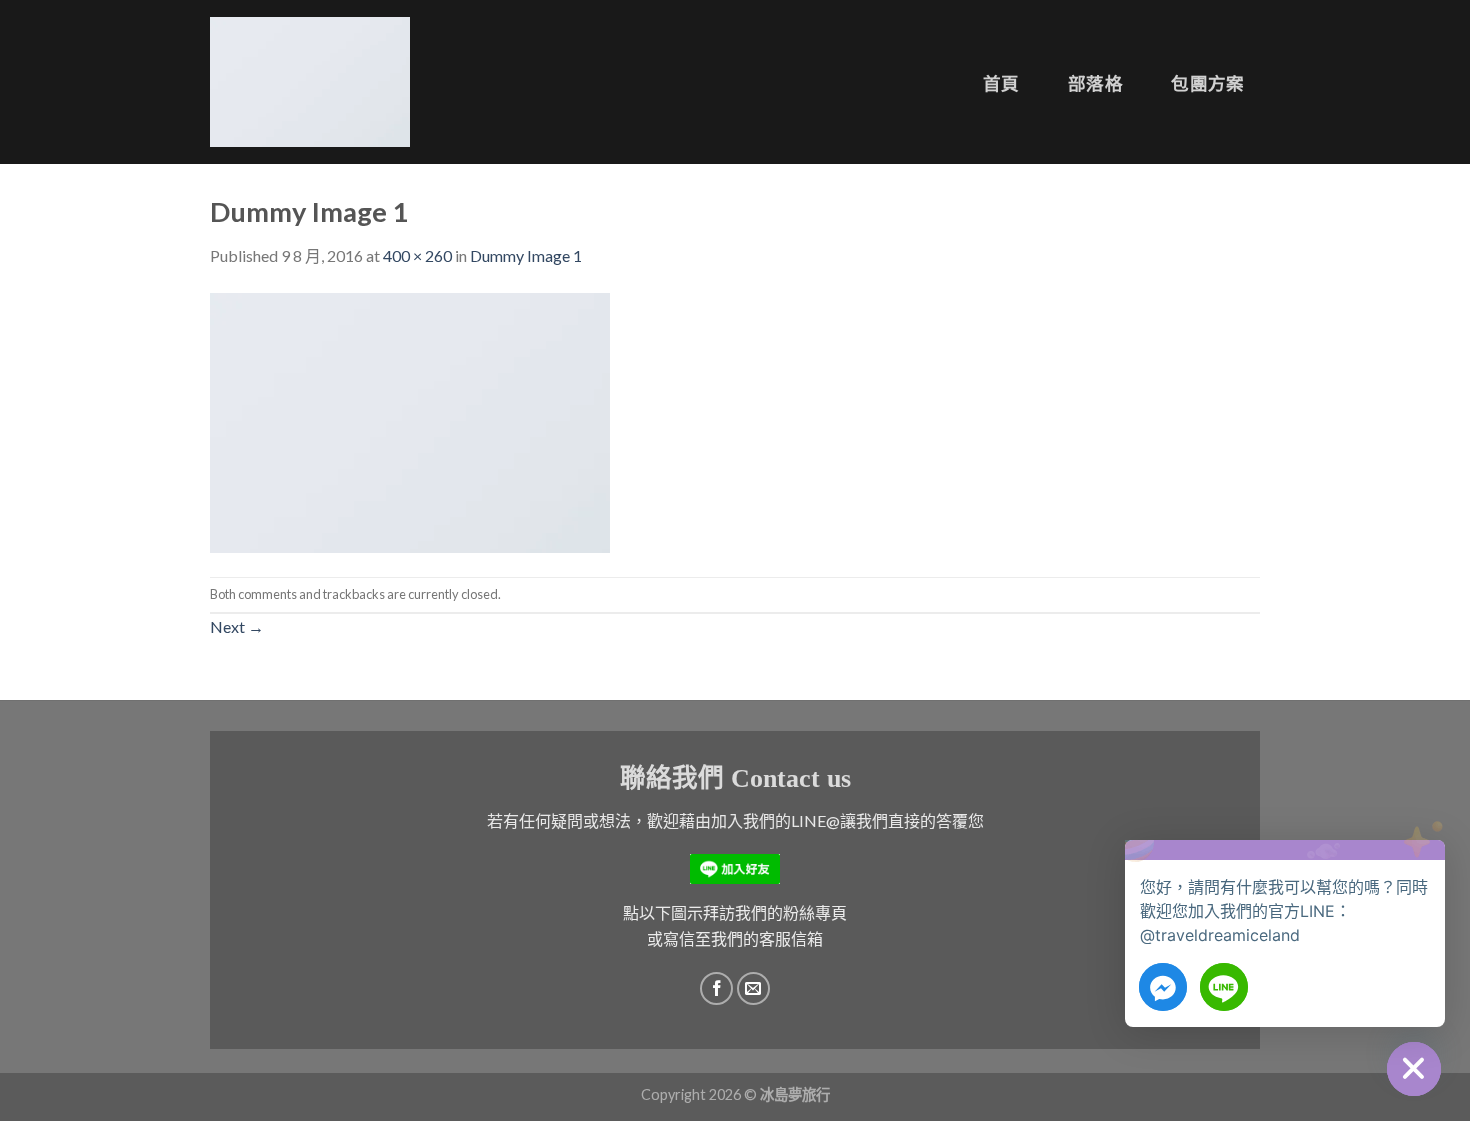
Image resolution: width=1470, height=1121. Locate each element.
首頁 (1001, 83)
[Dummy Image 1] (410, 420)
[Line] (1224, 987)
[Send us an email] (753, 988)
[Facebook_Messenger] (1163, 987)
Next (237, 626)
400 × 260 (417, 255)
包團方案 (1207, 83)
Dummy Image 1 (526, 255)
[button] (1424, 869)
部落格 (1095, 83)
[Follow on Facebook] (716, 988)
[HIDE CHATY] (1414, 1069)
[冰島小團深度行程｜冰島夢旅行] (310, 82)
